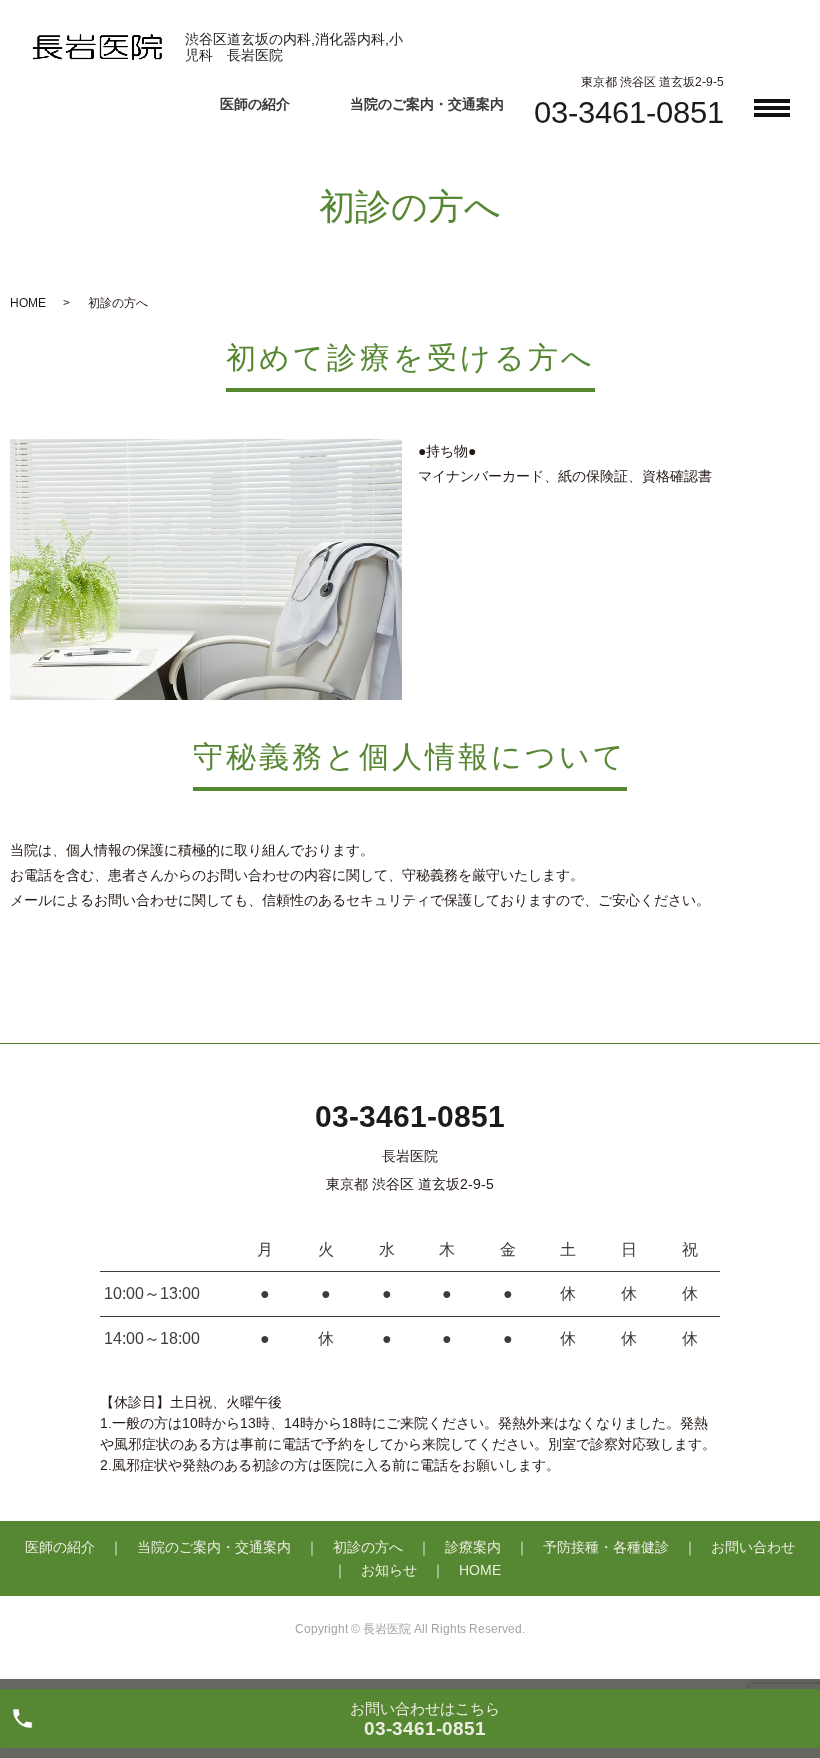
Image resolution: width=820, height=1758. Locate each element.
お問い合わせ (753, 1547)
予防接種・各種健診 (606, 1547)
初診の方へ (368, 1547)
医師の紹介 (255, 104)
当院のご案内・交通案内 (427, 104)
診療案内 (473, 1547)
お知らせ (389, 1570)
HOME (28, 303)
